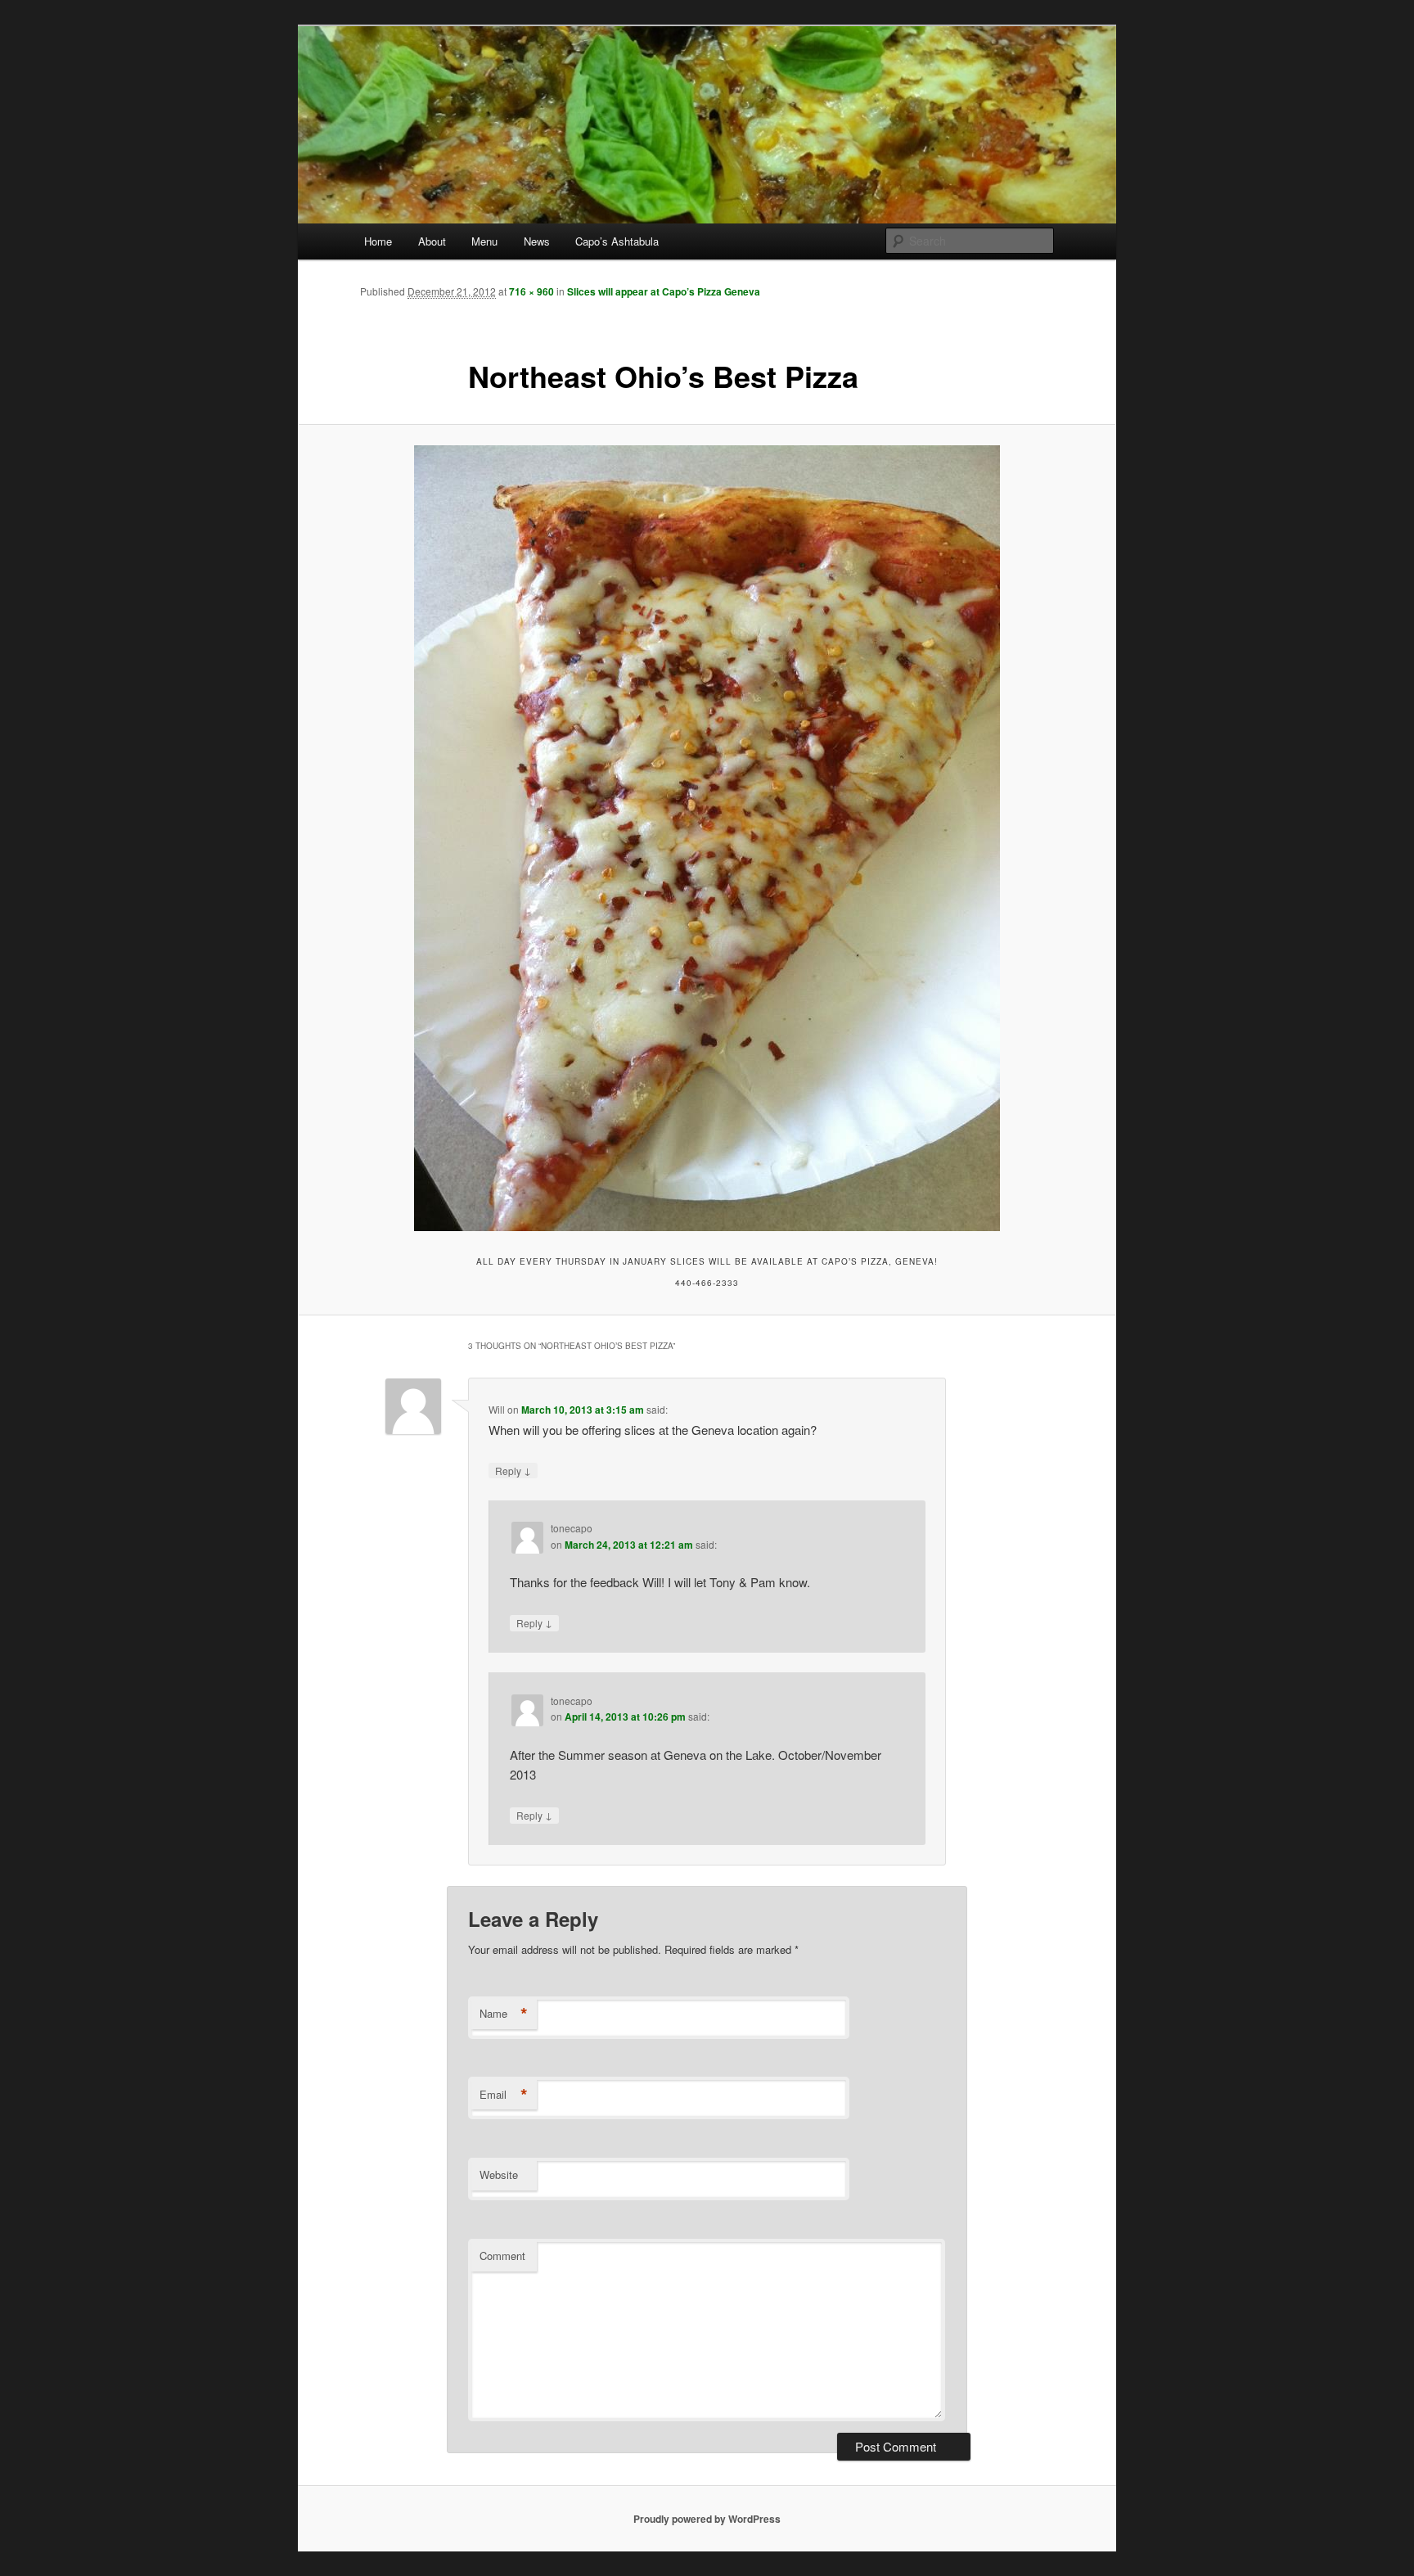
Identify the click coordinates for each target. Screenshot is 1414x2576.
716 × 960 (531, 291)
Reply (513, 1470)
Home (378, 241)
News (537, 241)
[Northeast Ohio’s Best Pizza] (707, 838)
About (432, 241)
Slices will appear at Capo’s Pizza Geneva (664, 291)
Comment (502, 2256)
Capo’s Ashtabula (617, 241)
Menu (484, 241)
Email (504, 2095)
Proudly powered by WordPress (707, 2519)
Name (504, 2014)
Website (499, 2174)
